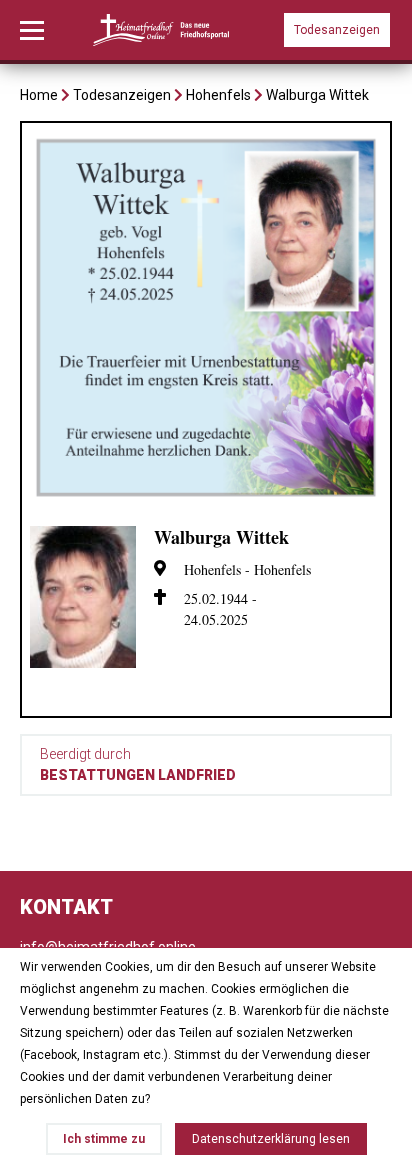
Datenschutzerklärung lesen (271, 1139)
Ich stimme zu (104, 1139)
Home (39, 95)
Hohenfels (218, 95)
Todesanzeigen (337, 30)
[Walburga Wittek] (206, 499)
